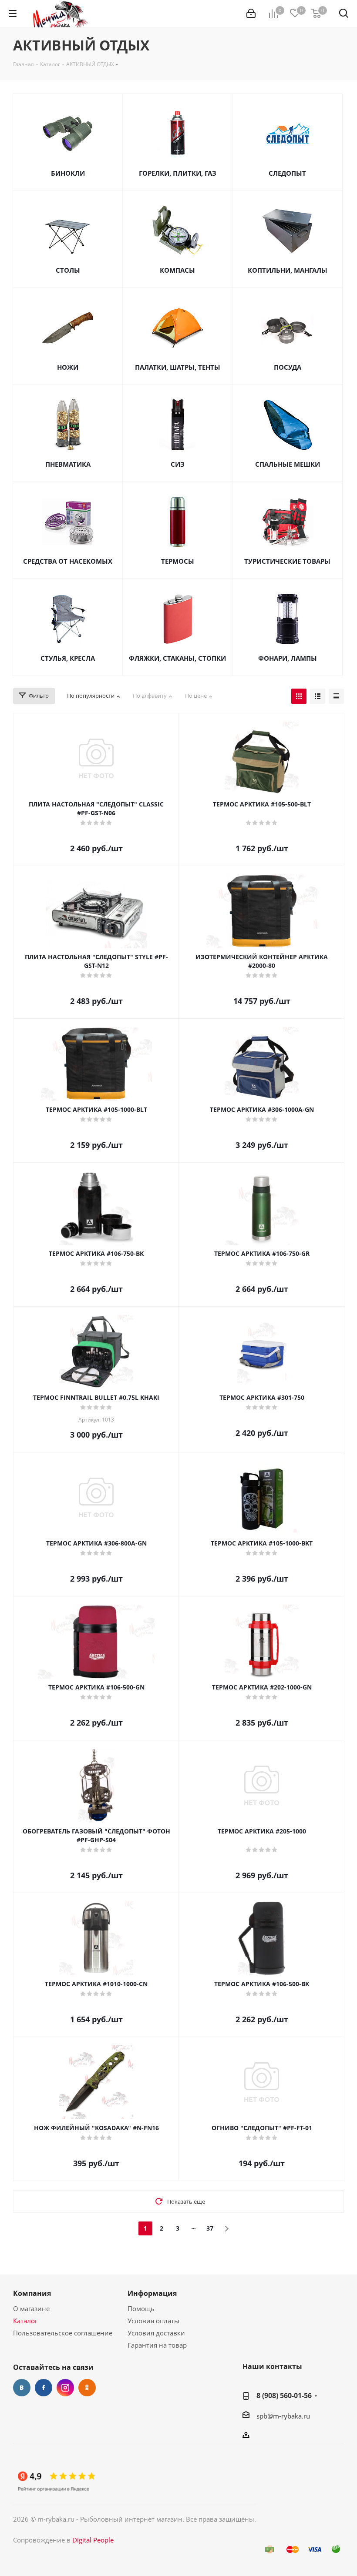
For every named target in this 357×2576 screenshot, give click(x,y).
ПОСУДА (288, 367)
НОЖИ (68, 367)
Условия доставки (156, 2333)
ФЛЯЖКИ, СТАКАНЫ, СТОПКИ (177, 658)
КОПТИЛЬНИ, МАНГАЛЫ (288, 270)
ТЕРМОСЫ (178, 561)
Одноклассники (87, 2388)
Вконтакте (22, 2388)
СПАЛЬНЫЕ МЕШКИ (288, 464)
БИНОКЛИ (68, 173)
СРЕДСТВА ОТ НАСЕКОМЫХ (68, 561)
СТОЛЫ (68, 270)
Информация (152, 2293)
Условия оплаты (153, 2321)
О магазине (31, 2308)
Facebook (44, 2388)
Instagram (65, 2388)
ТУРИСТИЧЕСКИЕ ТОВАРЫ (287, 561)
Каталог (25, 2321)
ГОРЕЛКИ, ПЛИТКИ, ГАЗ (178, 173)
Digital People (93, 2540)
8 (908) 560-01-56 (284, 2395)
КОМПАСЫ (177, 270)
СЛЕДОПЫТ (287, 173)
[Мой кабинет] (251, 13)
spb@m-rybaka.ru (283, 2416)
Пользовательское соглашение (63, 2333)
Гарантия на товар (157, 2345)
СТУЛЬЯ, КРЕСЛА (68, 658)
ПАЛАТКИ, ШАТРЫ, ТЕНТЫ (178, 367)
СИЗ (178, 464)
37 (210, 2228)
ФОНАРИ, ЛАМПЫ (288, 658)
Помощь (141, 2308)
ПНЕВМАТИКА (68, 464)
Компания (32, 2293)
